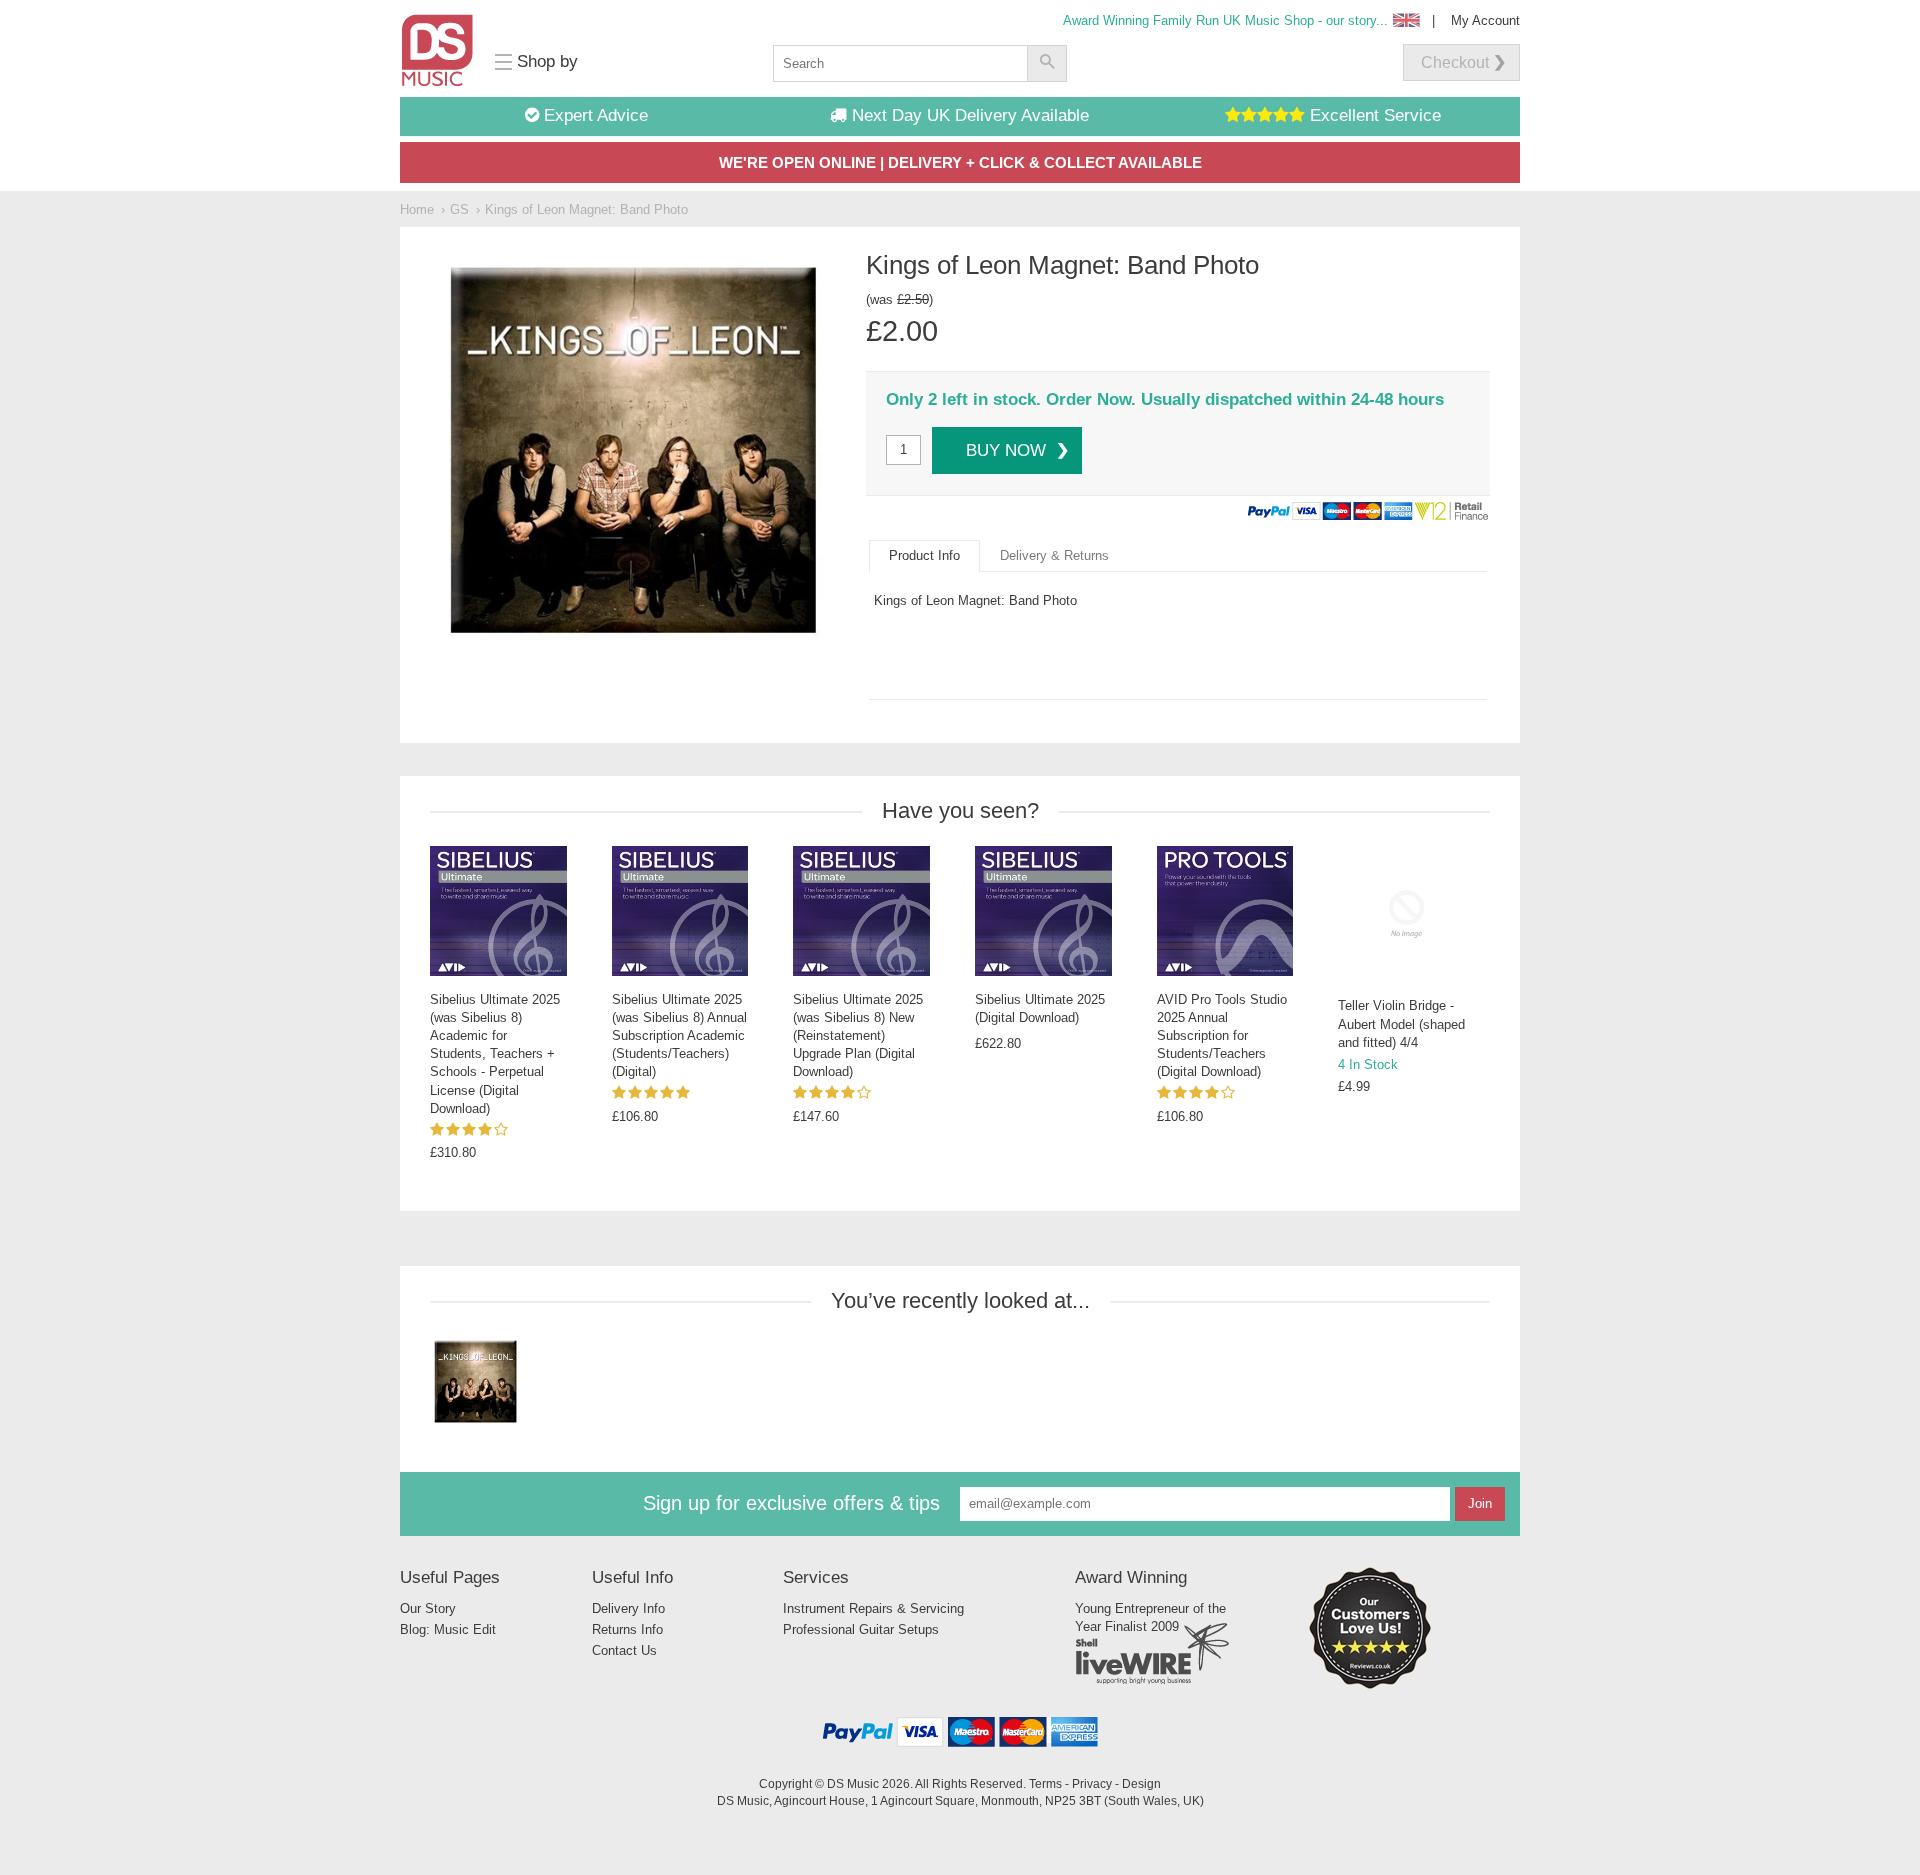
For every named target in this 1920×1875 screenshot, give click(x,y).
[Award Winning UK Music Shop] (1370, 1685)
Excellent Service (1373, 115)
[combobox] (900, 63)
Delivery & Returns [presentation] (1054, 555)
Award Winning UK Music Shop (1225, 20)
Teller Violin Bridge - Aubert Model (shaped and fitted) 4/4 (1401, 1023)
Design (1141, 1783)
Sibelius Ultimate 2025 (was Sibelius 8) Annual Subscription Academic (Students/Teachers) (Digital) (679, 1036)
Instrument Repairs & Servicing (873, 1608)
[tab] (924, 556)
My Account (1485, 20)
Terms (1045, 1783)
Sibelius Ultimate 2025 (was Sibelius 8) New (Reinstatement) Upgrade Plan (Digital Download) (858, 1036)
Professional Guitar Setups (861, 1629)
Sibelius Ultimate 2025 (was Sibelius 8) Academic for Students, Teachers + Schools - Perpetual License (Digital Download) (495, 1054)
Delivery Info (628, 1608)
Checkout (1455, 62)
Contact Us (624, 1650)
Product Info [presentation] (924, 555)
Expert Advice (593, 115)
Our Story (428, 1608)
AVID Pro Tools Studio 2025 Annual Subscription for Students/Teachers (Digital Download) (1222, 1036)
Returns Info (627, 1629)
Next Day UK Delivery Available (968, 115)
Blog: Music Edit (448, 1629)
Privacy (1092, 1783)
